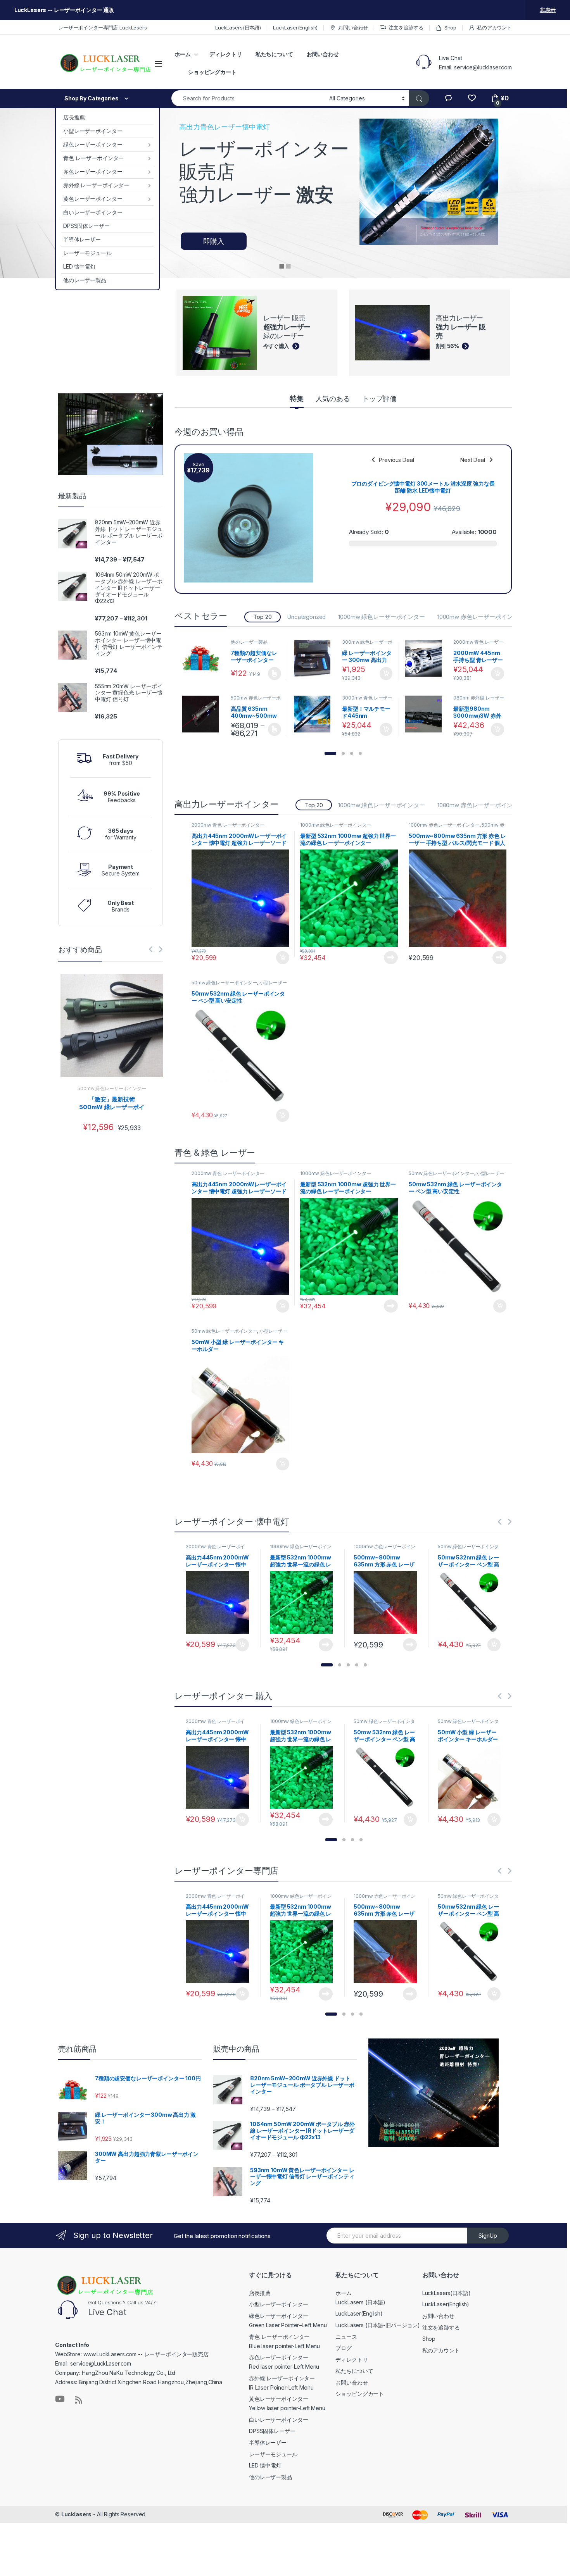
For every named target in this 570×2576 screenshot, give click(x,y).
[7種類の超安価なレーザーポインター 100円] (204, 658)
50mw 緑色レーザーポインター (224, 983)
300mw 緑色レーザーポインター (367, 644)
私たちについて (274, 54)
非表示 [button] (548, 10)
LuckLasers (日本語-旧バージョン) (378, 2325)
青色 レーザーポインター (93, 158)
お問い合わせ (353, 28)
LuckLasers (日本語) (360, 2302)
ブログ (344, 2348)
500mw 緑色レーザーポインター (112, 1088)
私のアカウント (494, 28)
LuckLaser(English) (295, 28)
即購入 (214, 241)
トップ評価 (379, 399)
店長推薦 (74, 117)
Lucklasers (77, 2514)
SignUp (488, 2236)
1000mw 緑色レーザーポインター (381, 617)
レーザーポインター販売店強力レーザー (264, 172)
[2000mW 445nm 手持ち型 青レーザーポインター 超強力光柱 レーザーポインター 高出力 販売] (427, 658)
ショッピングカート (212, 72)
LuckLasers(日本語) (238, 28)
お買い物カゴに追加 (386, 674)
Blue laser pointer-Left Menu (284, 2346)
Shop (450, 28)
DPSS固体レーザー (86, 226)
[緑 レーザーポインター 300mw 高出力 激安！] (315, 658)
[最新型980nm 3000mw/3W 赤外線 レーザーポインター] (427, 714)
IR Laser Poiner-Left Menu (281, 2387)
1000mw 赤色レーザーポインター (481, 617)
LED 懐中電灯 (79, 266)
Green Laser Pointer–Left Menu (288, 2325)
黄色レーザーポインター (93, 199)
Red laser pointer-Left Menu (284, 2367)
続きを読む (391, 958)
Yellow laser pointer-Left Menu (287, 2408)
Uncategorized (306, 617)
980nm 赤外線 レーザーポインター (478, 700)
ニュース (346, 2337)
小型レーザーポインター (93, 131)
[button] (330, 753)
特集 (297, 399)
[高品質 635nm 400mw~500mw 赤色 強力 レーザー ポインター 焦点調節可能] (204, 714)
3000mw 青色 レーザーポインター (367, 700)
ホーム (183, 54)
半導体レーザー (82, 239)
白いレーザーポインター (93, 212)
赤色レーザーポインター (93, 171)
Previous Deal (396, 460)
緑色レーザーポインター (93, 144)
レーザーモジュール (87, 253)
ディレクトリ (225, 54)
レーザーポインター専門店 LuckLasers (103, 28)
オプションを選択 (275, 674)
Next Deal (473, 460)
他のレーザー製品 (85, 280)
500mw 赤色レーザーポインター (256, 700)
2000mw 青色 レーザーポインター (478, 644)
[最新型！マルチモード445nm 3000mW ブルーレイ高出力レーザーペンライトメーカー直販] (315, 714)
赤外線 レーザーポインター (96, 185)
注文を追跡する (406, 28)
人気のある (333, 399)
